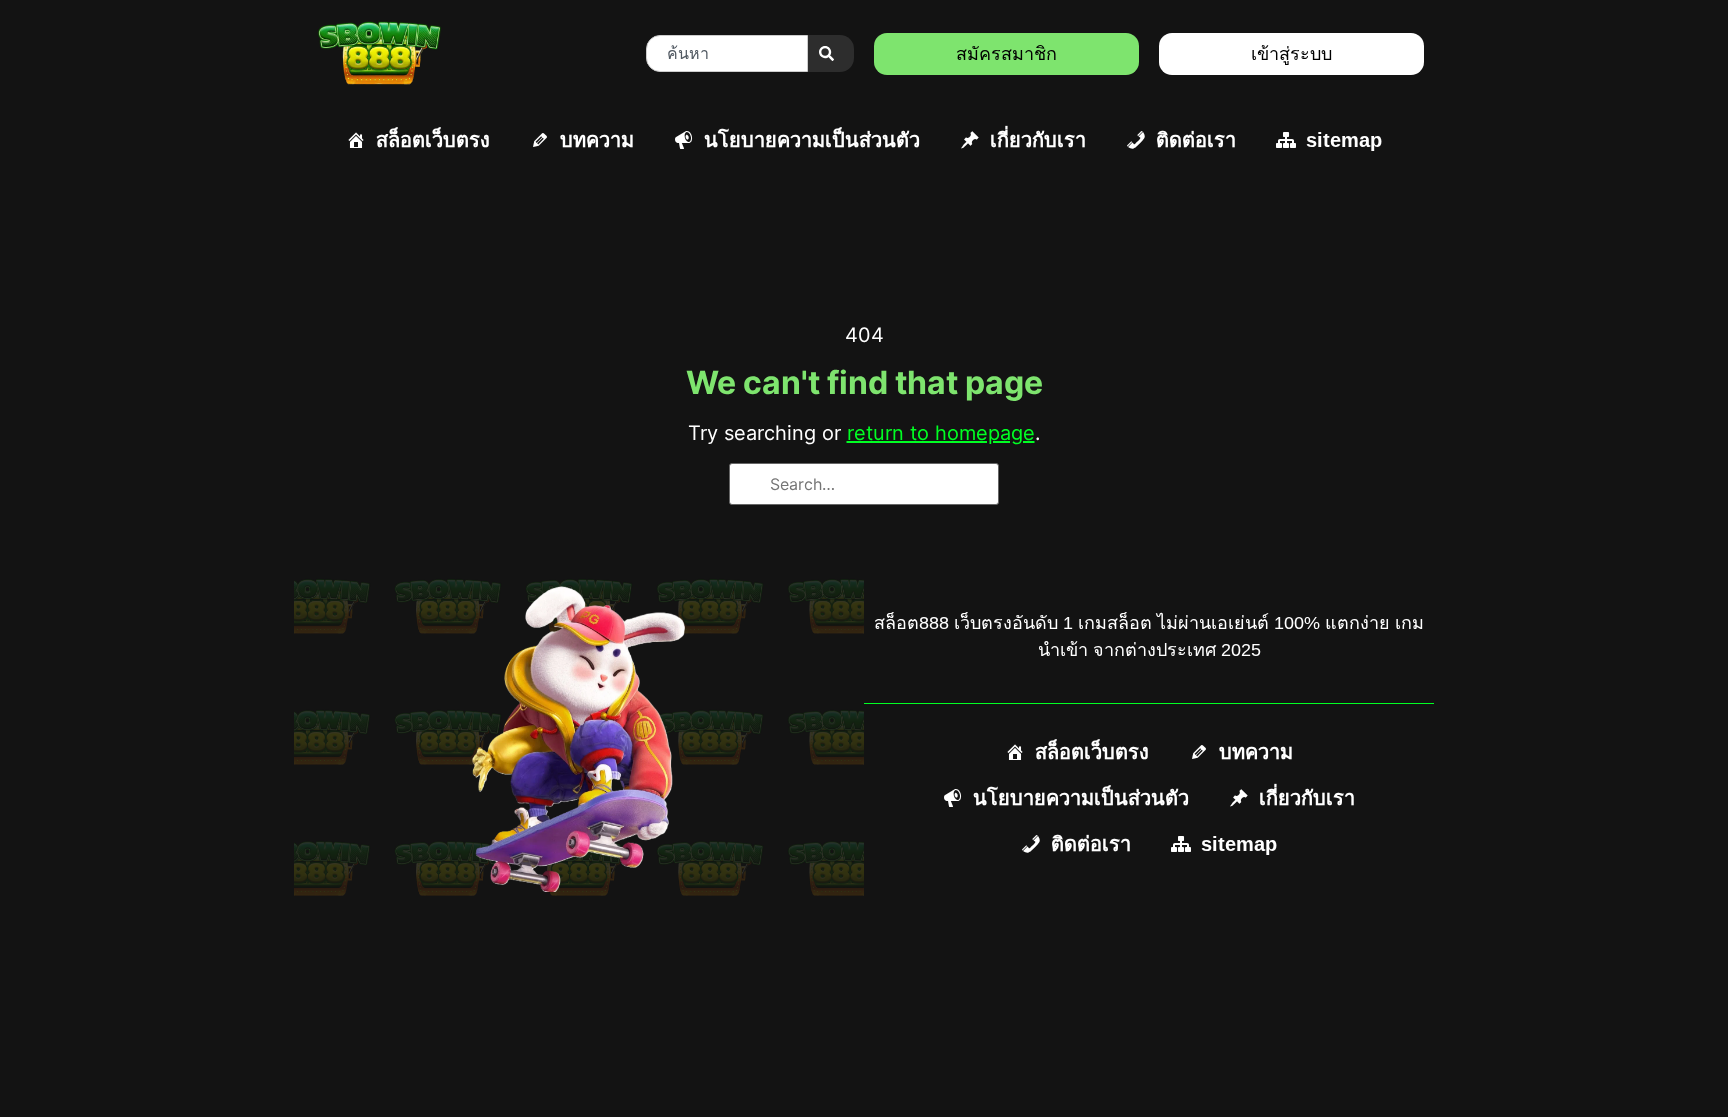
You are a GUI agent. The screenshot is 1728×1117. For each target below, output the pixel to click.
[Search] (831, 53)
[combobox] (727, 53)
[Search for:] (864, 484)
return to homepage (941, 433)
